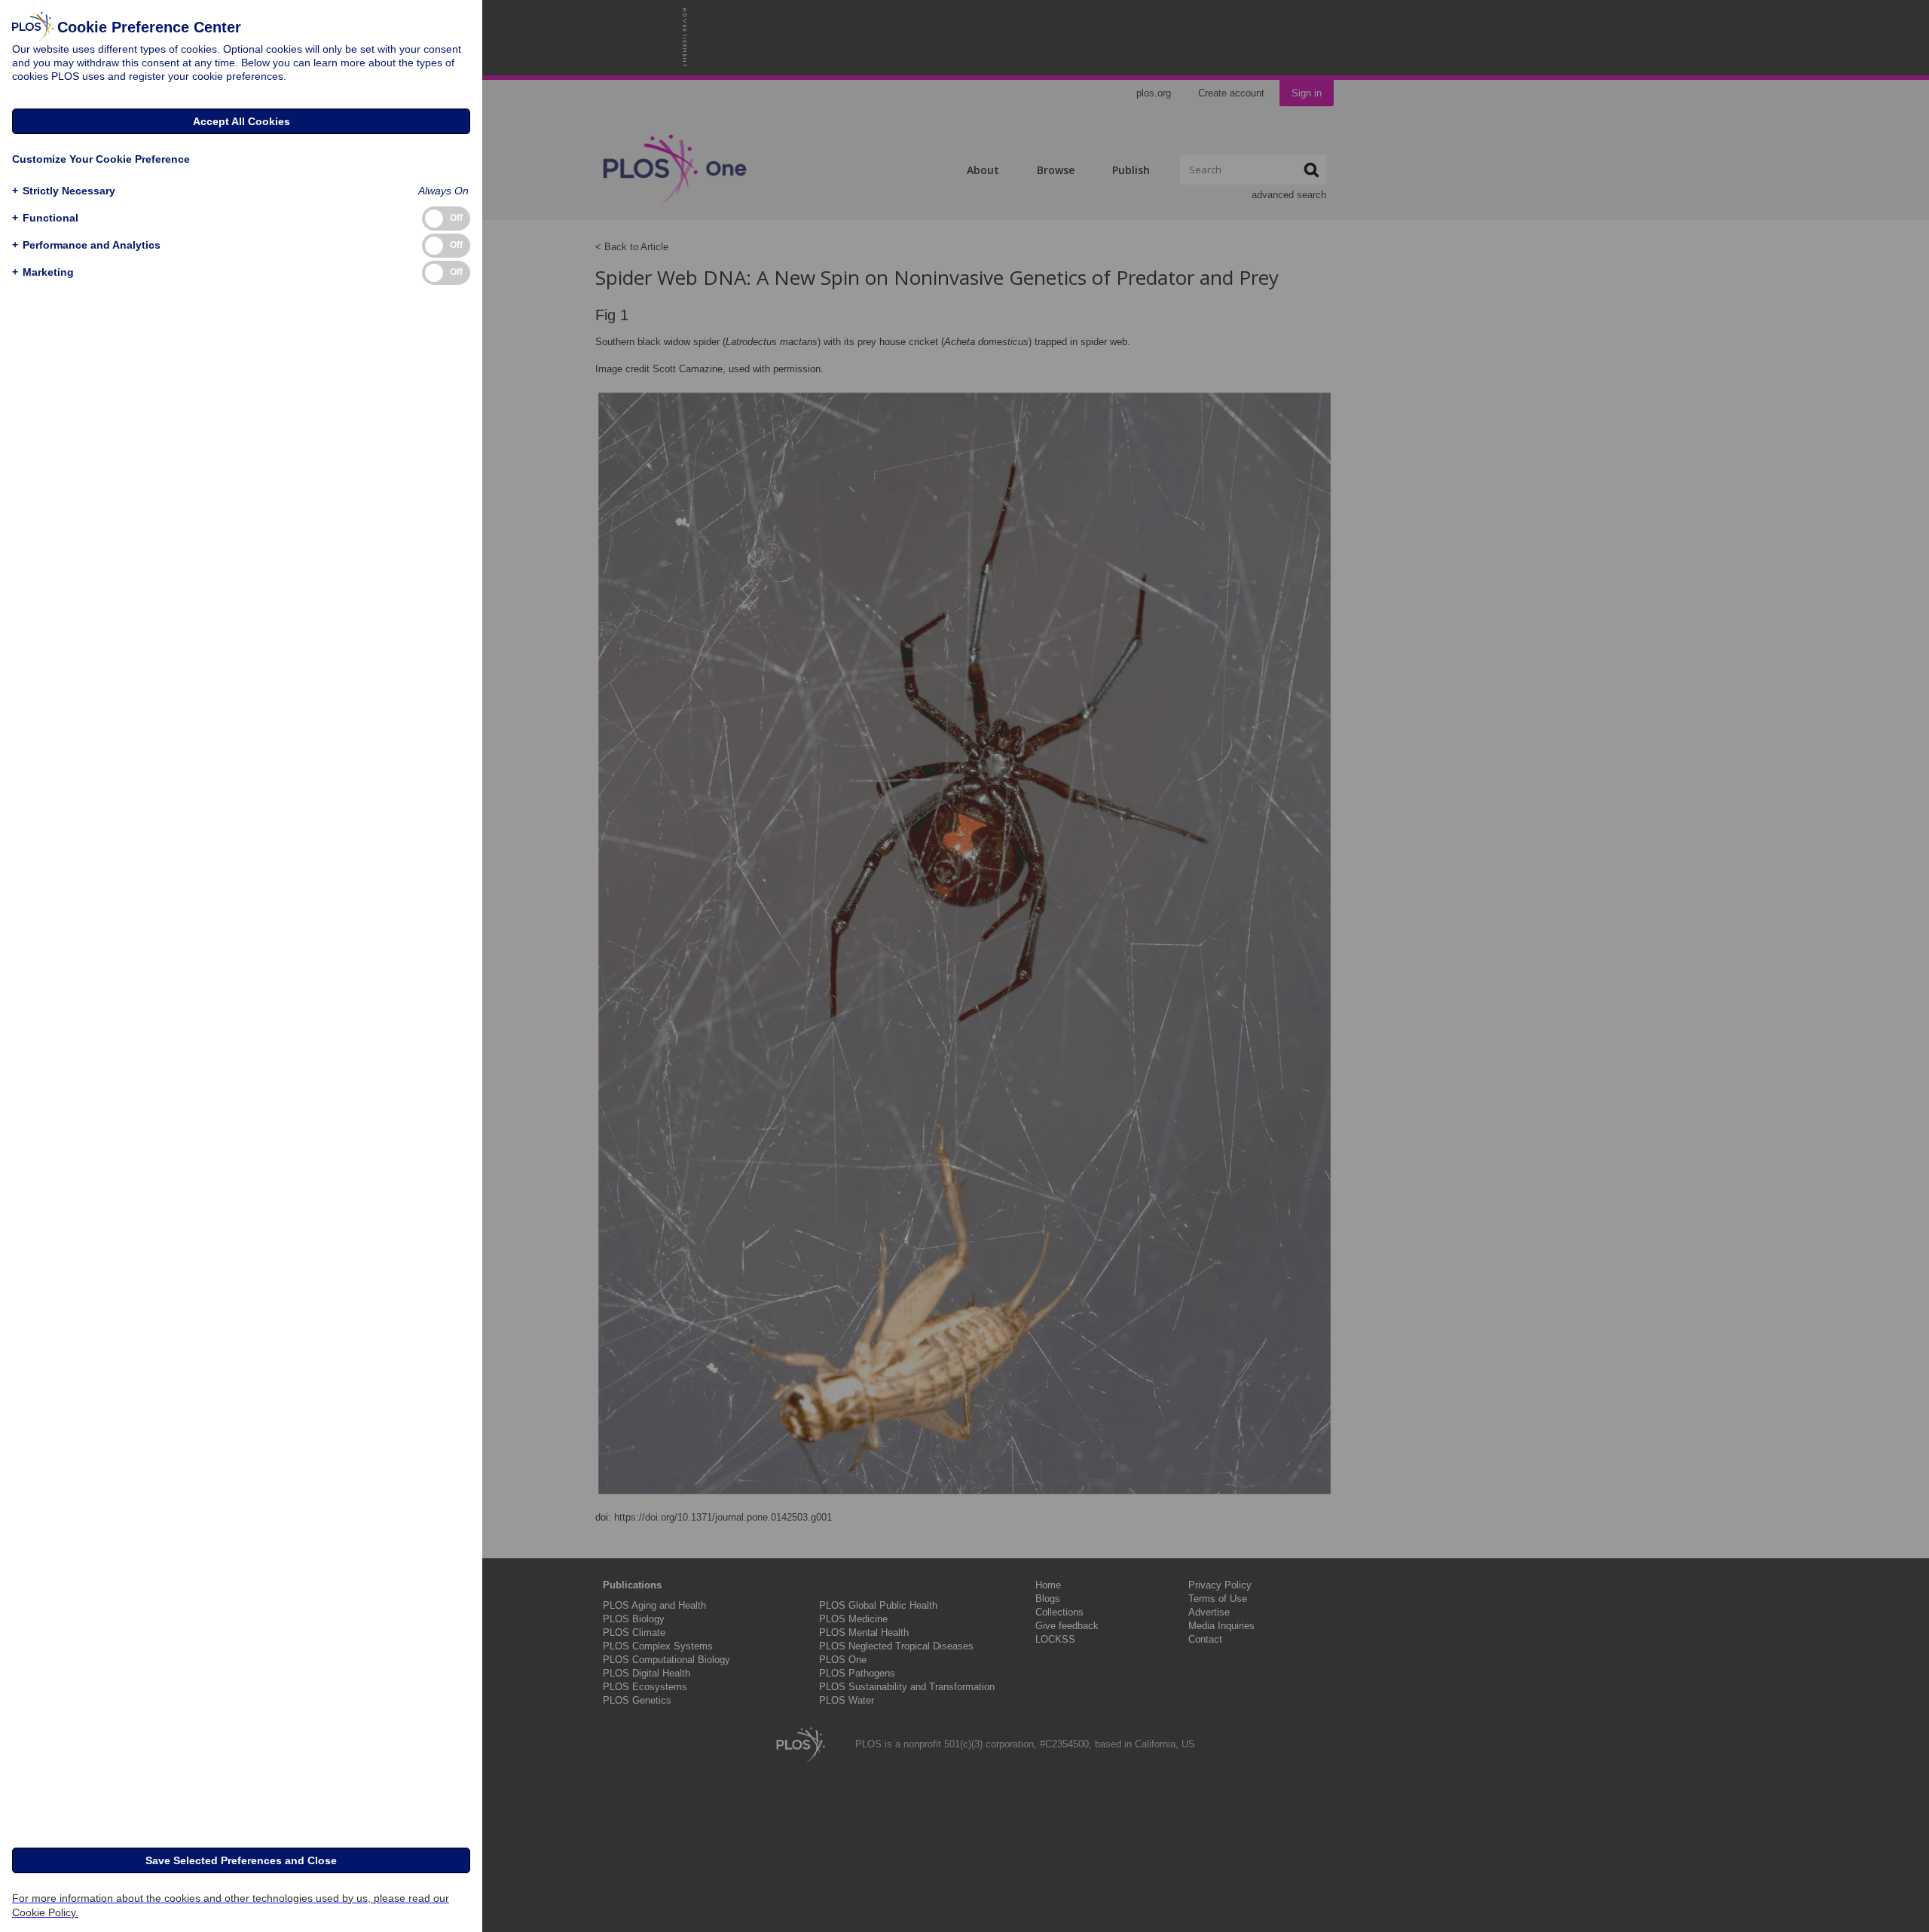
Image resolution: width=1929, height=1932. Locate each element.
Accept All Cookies (242, 121)
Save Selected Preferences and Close (241, 1860)
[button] (64, 191)
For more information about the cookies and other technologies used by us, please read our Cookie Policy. (231, 1905)
